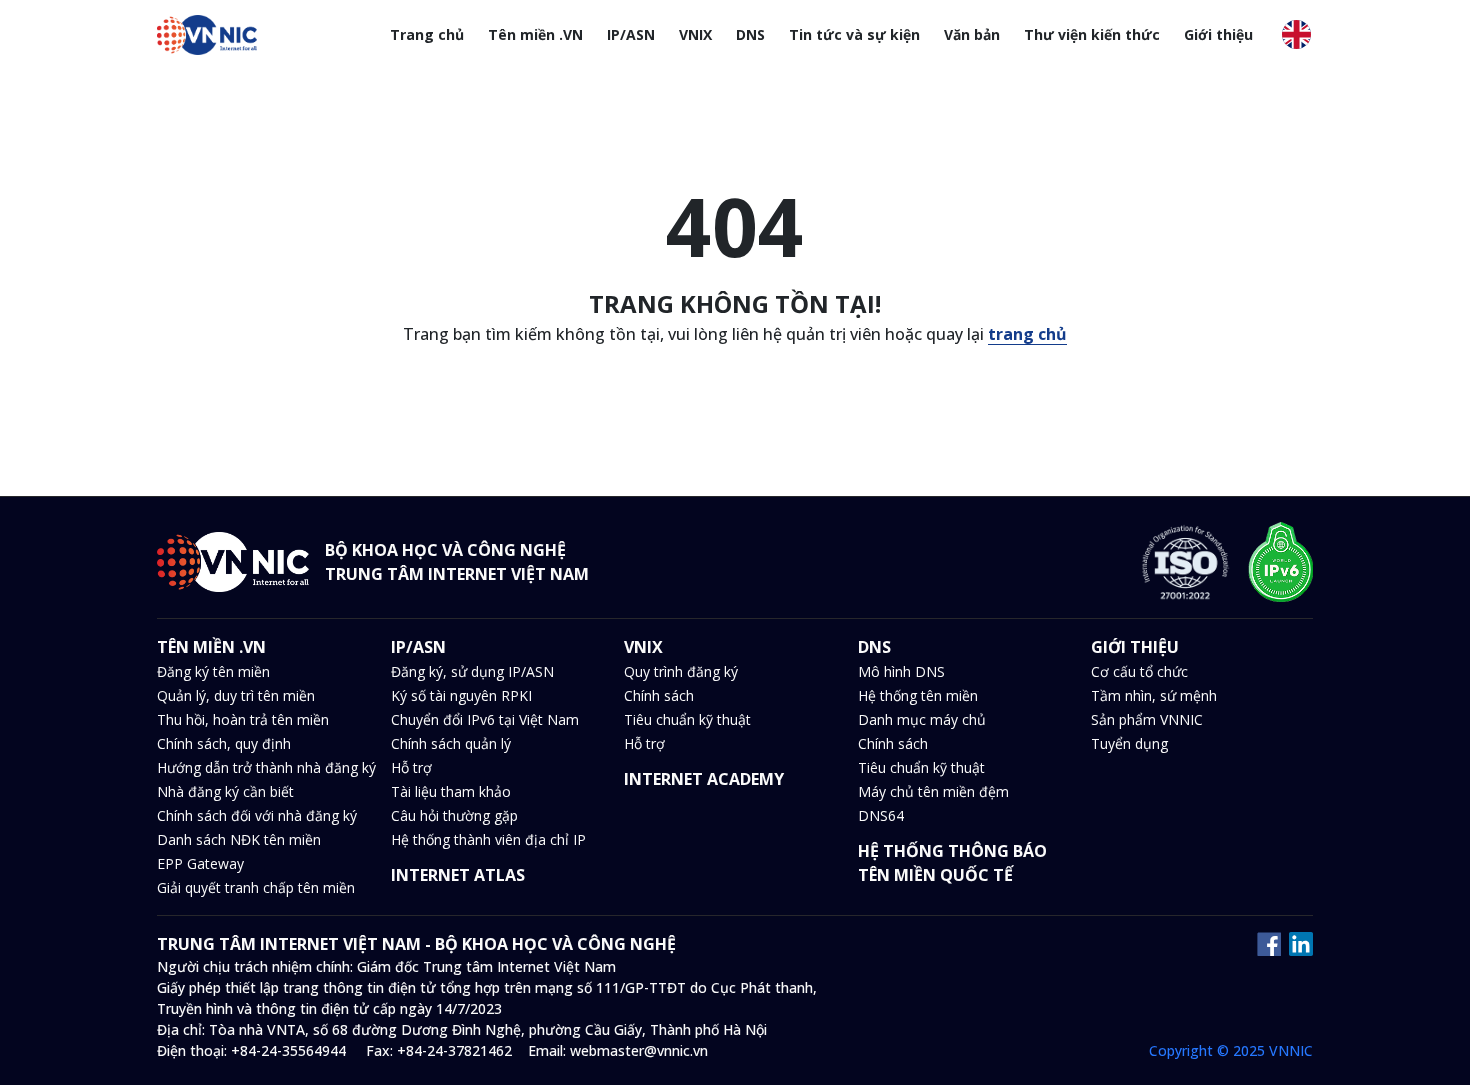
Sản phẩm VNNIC (1147, 719)
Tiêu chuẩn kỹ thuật (687, 719)
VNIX (695, 34)
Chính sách (659, 695)
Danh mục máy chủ (922, 719)
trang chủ (1027, 334)
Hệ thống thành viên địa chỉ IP (488, 839)
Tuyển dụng (1129, 743)
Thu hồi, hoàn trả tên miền (243, 719)
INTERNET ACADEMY (704, 779)
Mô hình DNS (901, 671)
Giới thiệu (1218, 34)
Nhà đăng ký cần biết (225, 791)
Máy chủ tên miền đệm (933, 791)
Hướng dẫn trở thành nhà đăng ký (266, 767)
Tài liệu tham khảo (451, 791)
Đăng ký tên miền (213, 671)
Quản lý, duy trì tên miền (236, 695)
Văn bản (972, 34)
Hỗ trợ (411, 767)
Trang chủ (427, 34)
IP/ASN (631, 34)
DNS (750, 34)
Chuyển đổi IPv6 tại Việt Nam (485, 719)
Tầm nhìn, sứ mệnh (1154, 695)
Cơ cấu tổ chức (1139, 671)
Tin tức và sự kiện (854, 34)
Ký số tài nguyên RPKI (461, 695)
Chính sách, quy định (224, 743)
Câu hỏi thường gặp (454, 815)
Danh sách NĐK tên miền (239, 839)
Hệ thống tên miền (918, 695)
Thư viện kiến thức (1092, 34)
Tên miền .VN (535, 34)
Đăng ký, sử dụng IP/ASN (472, 671)
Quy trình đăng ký (681, 671)
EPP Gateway (200, 863)
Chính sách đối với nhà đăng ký (257, 815)
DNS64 (881, 815)
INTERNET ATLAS (458, 875)
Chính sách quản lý (451, 743)
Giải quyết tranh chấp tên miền (256, 887)
